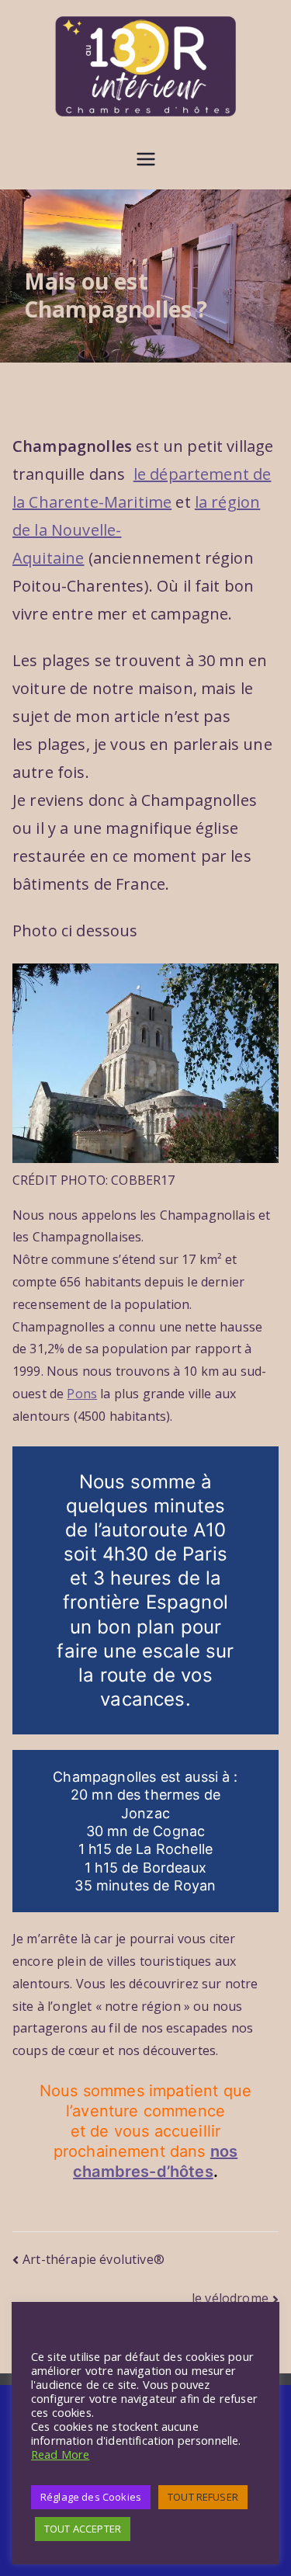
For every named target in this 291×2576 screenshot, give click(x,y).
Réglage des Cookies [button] (91, 2497)
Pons (82, 1394)
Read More (60, 2454)
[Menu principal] (146, 161)
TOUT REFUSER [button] (203, 2497)
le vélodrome (230, 2298)
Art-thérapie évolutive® (94, 2259)
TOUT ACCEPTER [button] (83, 2529)
